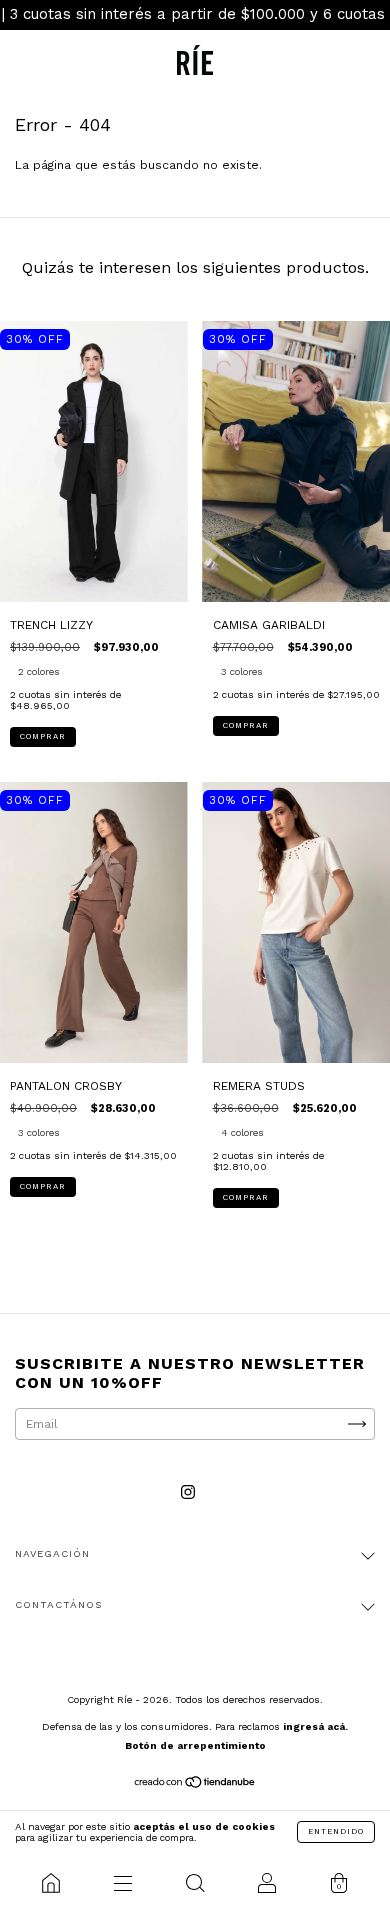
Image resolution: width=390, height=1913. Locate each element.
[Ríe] (51, 1883)
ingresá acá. (315, 1726)
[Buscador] (195, 1883)
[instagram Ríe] (188, 1493)
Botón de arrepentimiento (195, 1745)
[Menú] (123, 1883)
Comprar (43, 736)
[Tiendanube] (195, 1785)
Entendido (336, 1831)
